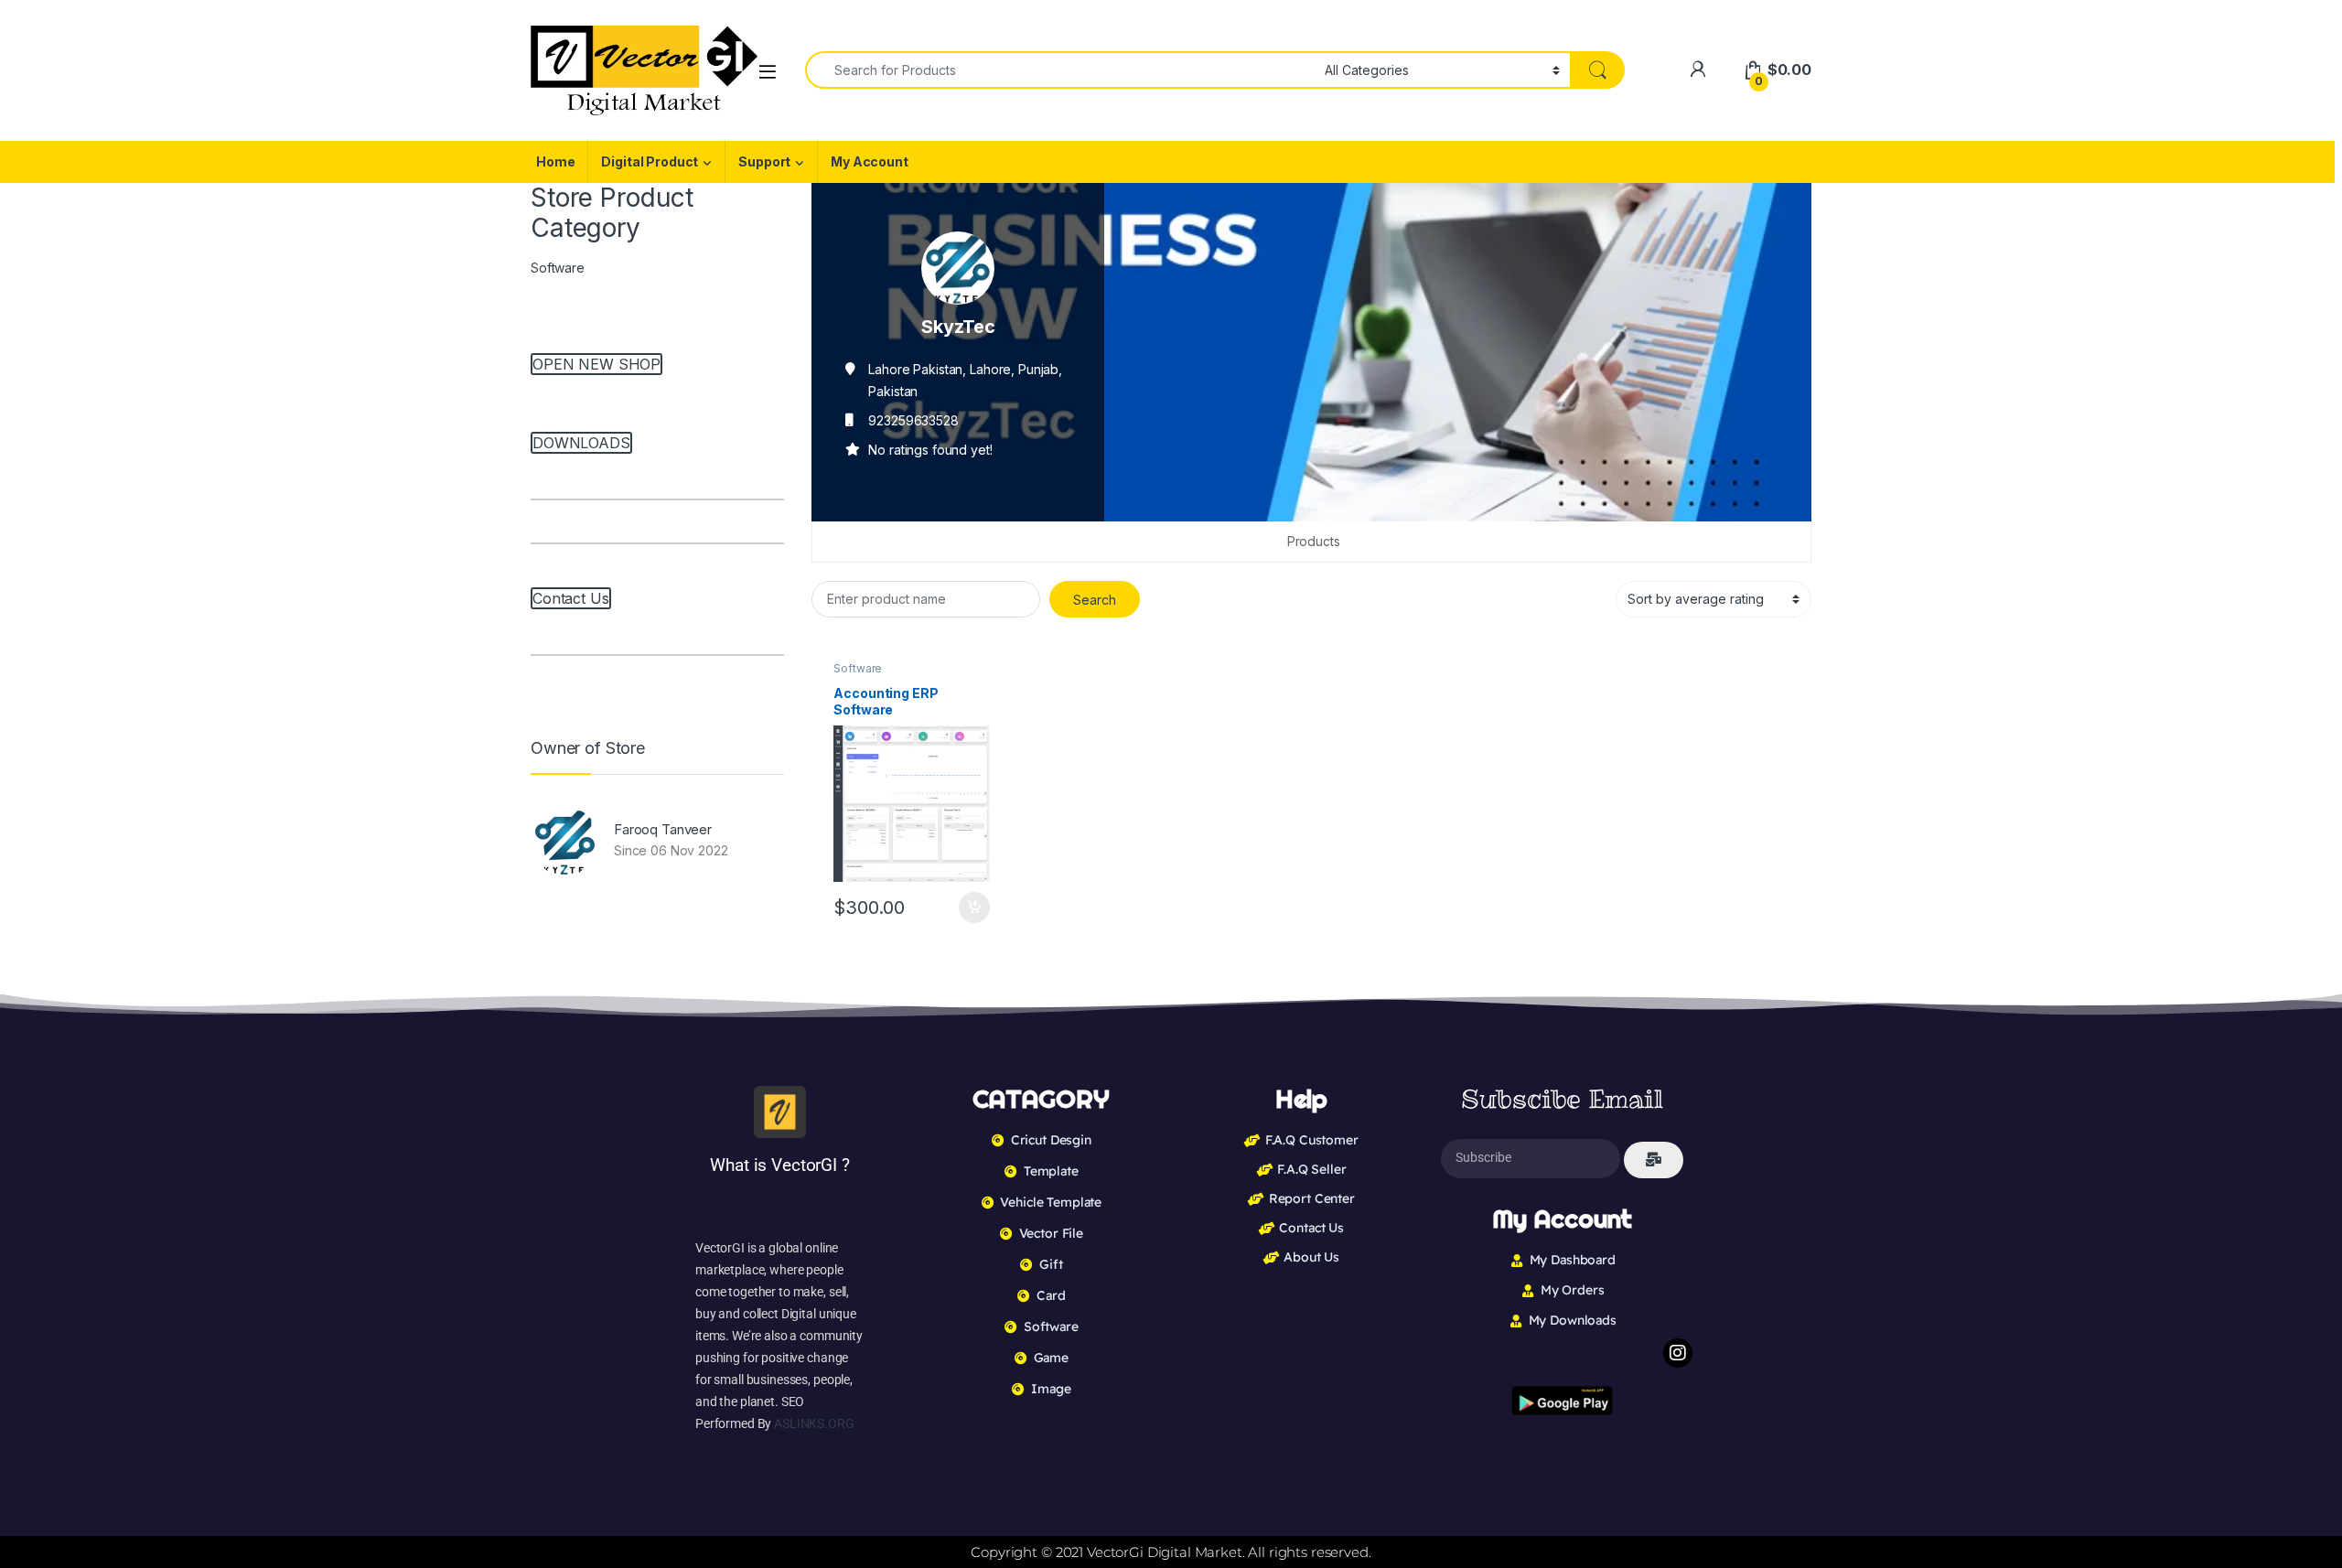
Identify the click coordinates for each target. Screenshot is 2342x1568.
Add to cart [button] (974, 908)
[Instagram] (1678, 1353)
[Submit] (1654, 1160)
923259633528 (913, 420)
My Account (870, 161)
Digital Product (650, 161)
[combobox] (1060, 70)
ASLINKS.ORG (814, 1423)
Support (764, 161)
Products (1314, 541)
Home (555, 161)
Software (858, 668)
